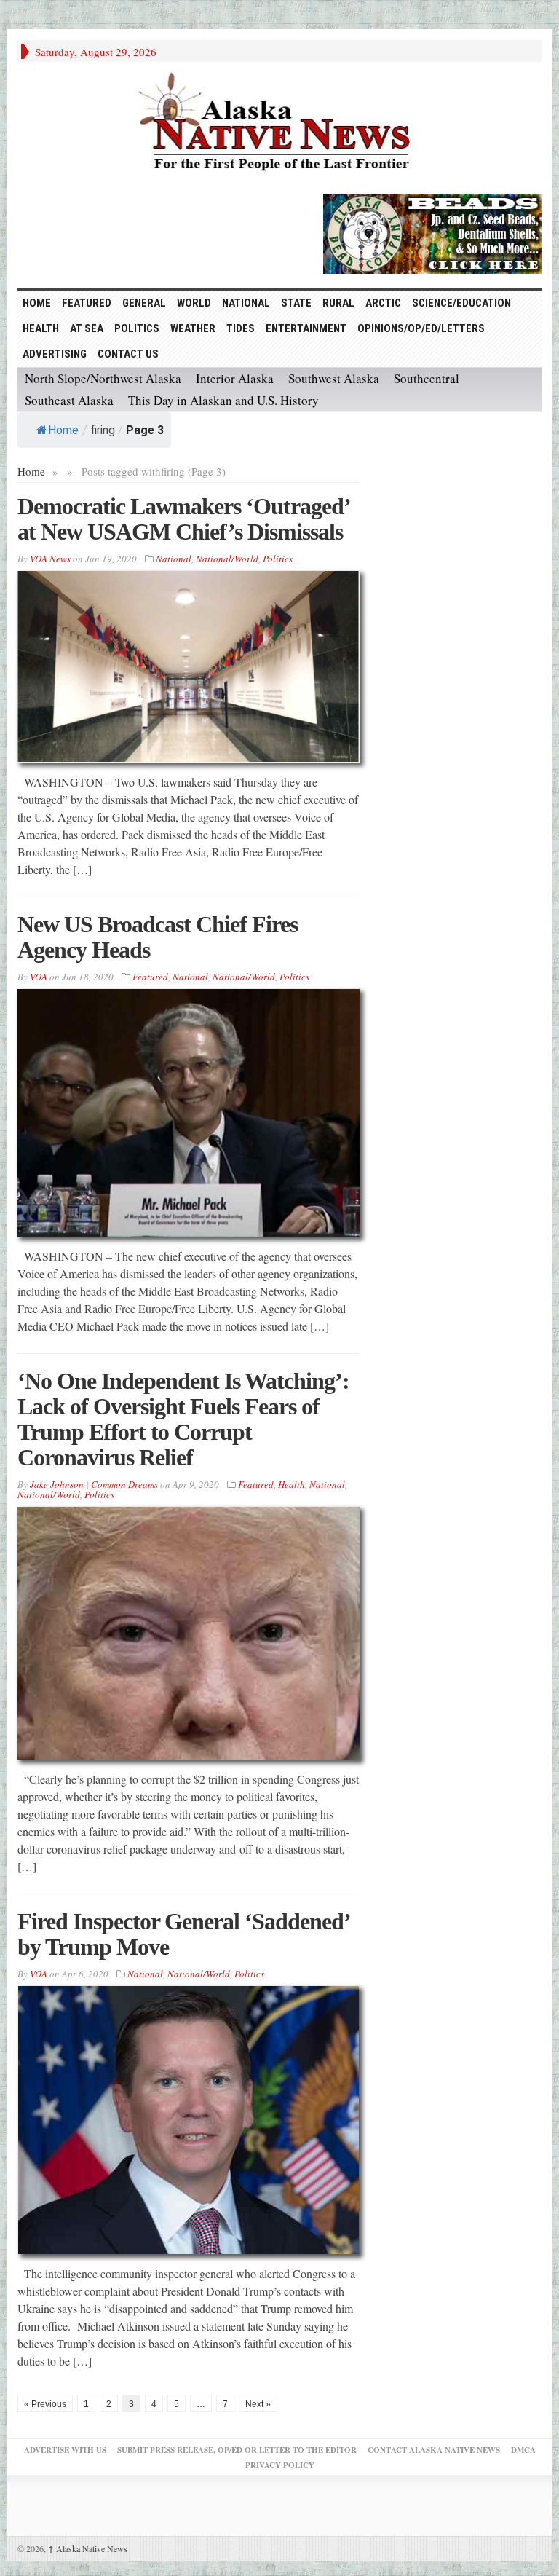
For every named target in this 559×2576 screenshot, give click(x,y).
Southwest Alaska (334, 378)
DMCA (523, 2450)
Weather (193, 328)
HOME (37, 303)
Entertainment (306, 328)
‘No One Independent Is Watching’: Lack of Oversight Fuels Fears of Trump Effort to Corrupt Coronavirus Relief (183, 1419)
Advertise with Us (65, 2450)
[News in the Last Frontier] (279, 124)
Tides (241, 328)
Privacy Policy (280, 2465)
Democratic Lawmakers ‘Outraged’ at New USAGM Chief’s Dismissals (183, 519)
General (144, 303)
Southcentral (427, 378)
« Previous (45, 2404)
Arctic (383, 303)
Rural (338, 303)
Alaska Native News (88, 2548)
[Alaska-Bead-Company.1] (432, 232)
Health (41, 328)
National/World (227, 559)
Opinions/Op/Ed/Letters (421, 328)
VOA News (50, 559)
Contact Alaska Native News (434, 2450)
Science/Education (461, 303)
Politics (137, 328)
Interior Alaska (235, 378)
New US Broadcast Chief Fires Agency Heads (158, 937)
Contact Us (128, 354)
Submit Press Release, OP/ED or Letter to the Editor (237, 2450)
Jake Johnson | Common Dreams (94, 1484)
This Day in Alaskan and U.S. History (223, 400)
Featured (87, 303)
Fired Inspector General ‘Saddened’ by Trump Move (183, 1934)
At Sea (87, 328)
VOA (39, 977)
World (194, 303)
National (246, 303)
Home (63, 430)
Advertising (55, 354)
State (296, 303)
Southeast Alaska (69, 400)
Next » (258, 2404)
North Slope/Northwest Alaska (103, 378)
